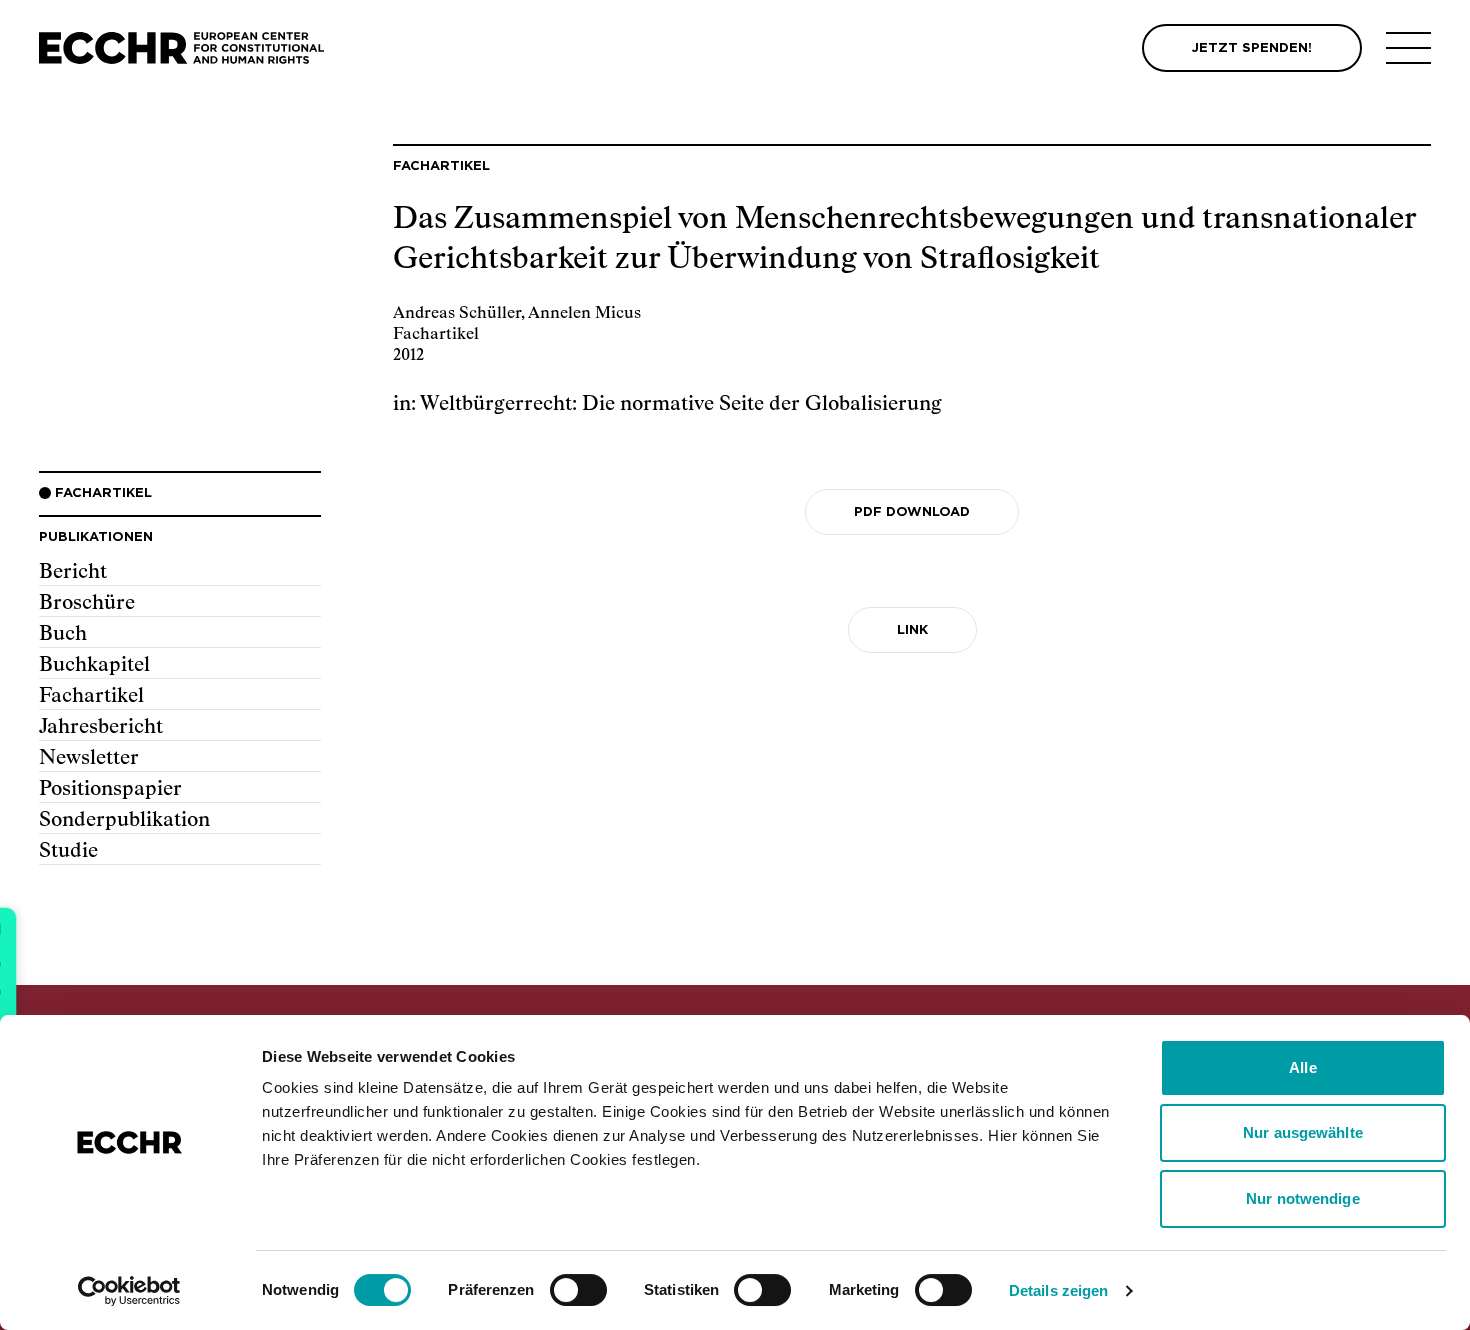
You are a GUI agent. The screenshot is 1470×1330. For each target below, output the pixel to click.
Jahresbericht (101, 727)
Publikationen (96, 537)
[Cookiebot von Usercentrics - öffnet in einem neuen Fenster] (129, 1291)
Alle (1302, 1067)
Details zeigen (1058, 1290)
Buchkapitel (94, 665)
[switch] (578, 1290)
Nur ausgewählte (1303, 1132)
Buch (63, 634)
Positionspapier (110, 789)
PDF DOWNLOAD (912, 512)
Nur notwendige (1302, 1198)
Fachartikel (91, 696)
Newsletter (89, 758)
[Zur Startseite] (181, 48)
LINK (912, 630)
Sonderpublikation (124, 820)
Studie (68, 851)
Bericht (73, 572)
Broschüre (87, 603)
